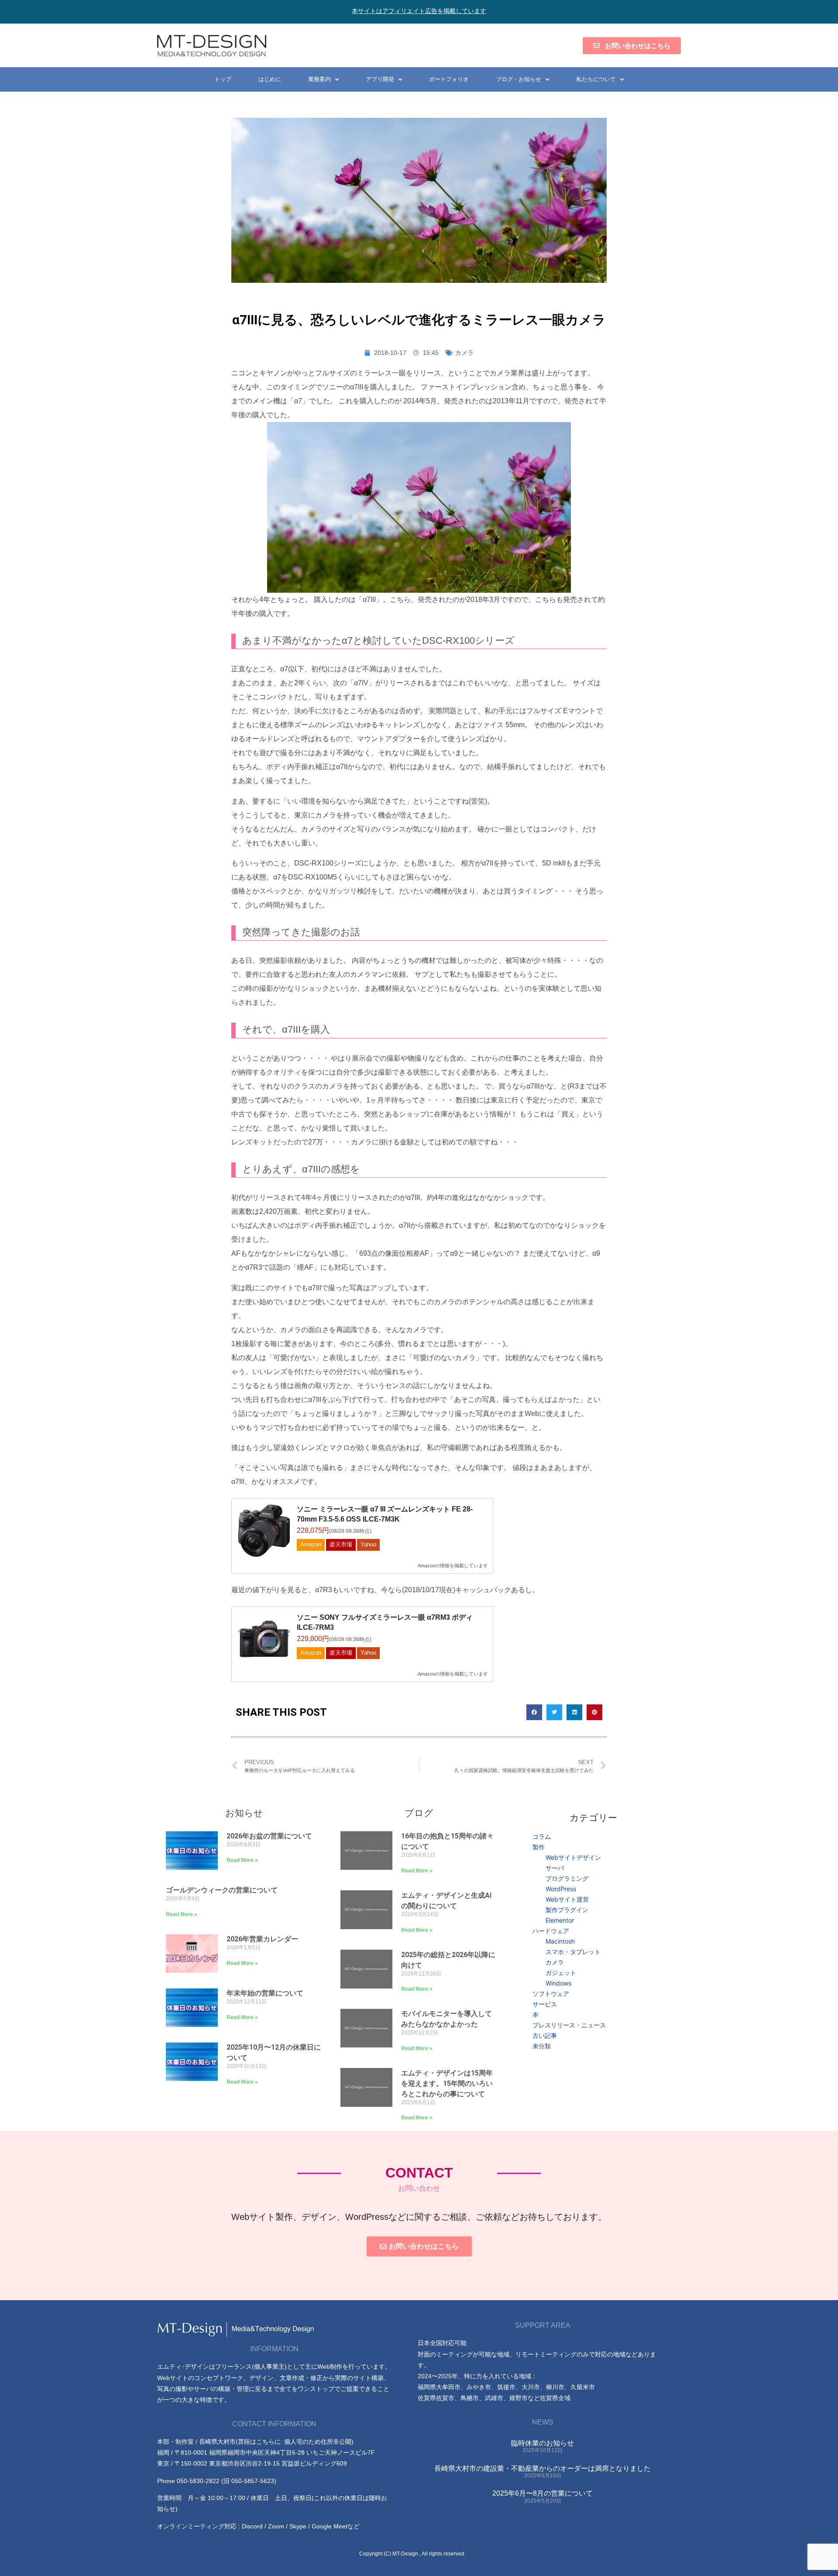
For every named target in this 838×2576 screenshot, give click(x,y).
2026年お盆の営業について (269, 1836)
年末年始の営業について (265, 1993)
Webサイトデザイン (573, 1857)
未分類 (542, 2046)
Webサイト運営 (567, 1899)
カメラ (464, 353)
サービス (545, 2004)
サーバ (555, 1868)
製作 (539, 1847)
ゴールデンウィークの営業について (222, 1890)
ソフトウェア (551, 1994)
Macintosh (560, 1941)
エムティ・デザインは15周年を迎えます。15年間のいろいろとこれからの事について (447, 2083)
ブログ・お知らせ (519, 79)
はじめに (270, 79)
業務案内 (319, 79)
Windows (558, 1983)
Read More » (242, 1860)
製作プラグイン (567, 1910)
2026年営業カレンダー (262, 1939)
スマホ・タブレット (573, 1952)
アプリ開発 (380, 79)
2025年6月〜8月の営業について (543, 2493)
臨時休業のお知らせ (543, 2443)
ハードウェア (551, 1931)
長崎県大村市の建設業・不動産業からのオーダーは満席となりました (543, 2468)
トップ (223, 79)
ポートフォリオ (449, 79)
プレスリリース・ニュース (569, 2025)
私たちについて (596, 79)
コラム (542, 1836)
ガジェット (561, 1973)
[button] (534, 1712)
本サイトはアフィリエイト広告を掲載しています (419, 11)
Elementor (560, 1920)
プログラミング (567, 1878)
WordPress (561, 1889)
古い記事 (545, 2035)
